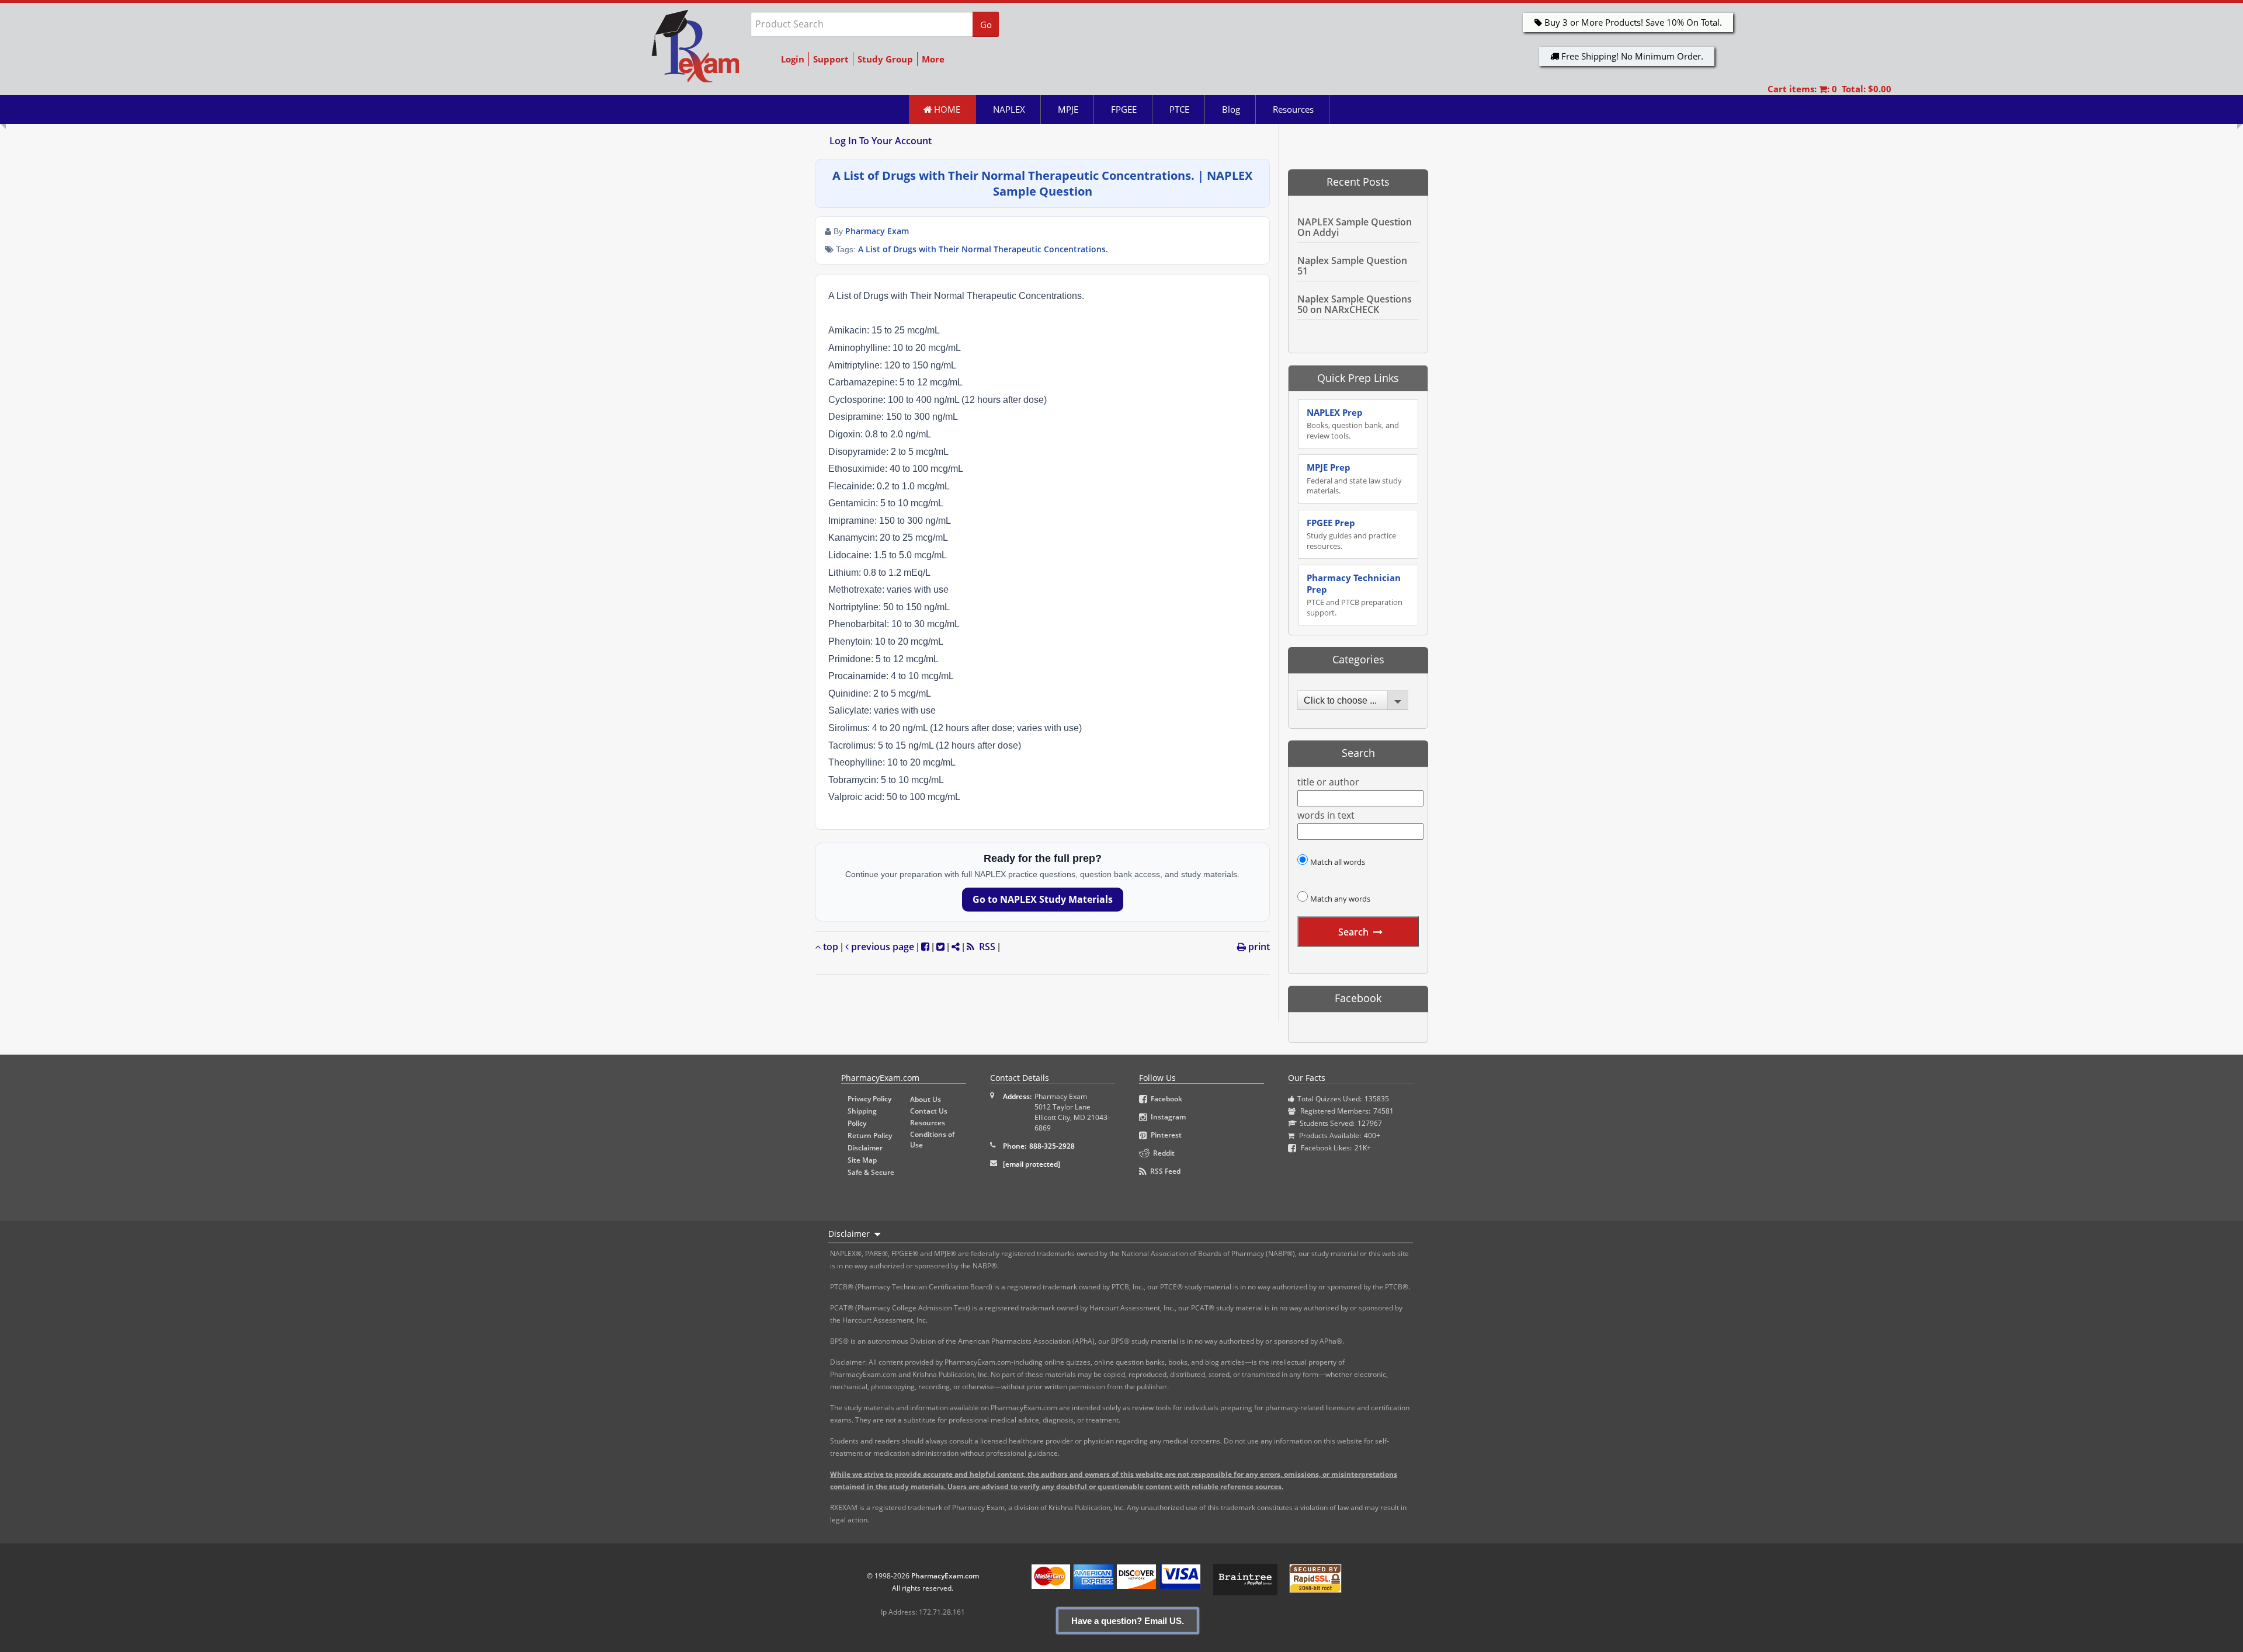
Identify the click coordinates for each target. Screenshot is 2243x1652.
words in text (1326, 815)
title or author (1328, 782)
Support (831, 59)
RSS (985, 947)
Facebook (1165, 1099)
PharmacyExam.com (945, 1576)
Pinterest (1164, 1135)
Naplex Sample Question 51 (1352, 266)
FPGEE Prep (1351, 534)
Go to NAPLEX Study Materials (1043, 899)
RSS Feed (1164, 1171)
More (933, 59)
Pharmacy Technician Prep (1355, 595)
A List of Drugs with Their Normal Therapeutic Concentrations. (983, 249)
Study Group (885, 59)
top (829, 947)
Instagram (1166, 1117)
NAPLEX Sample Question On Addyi (1355, 227)
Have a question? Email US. (1128, 1621)
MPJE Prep (1354, 479)
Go (986, 25)
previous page (881, 947)
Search (1353, 932)
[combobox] (1353, 700)
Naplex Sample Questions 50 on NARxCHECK (1355, 304)
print (1258, 947)
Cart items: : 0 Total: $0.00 (1829, 89)
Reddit (1162, 1153)
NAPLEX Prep (1353, 424)
